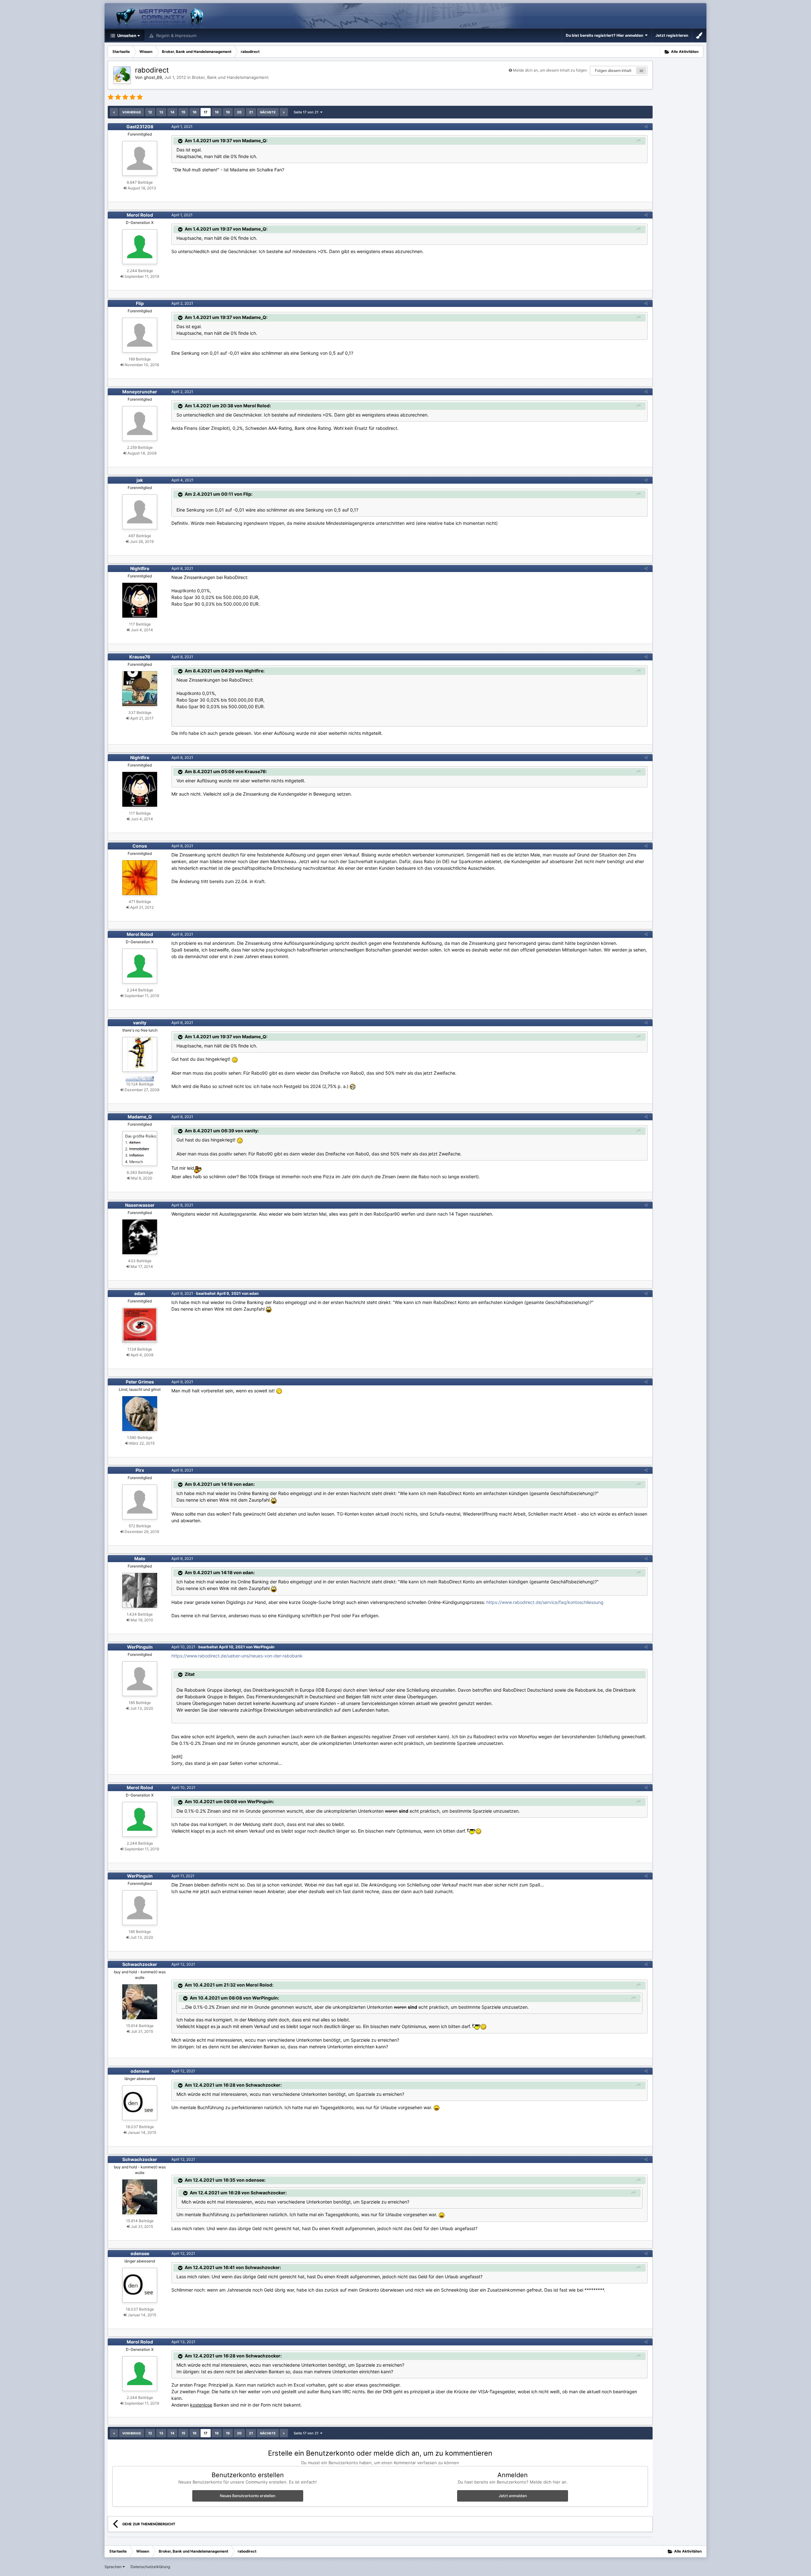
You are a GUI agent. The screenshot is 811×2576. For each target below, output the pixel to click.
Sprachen (114, 2567)
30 (641, 71)
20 (239, 112)
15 (183, 112)
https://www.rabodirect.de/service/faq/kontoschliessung (545, 1602)
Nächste (268, 112)
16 (195, 112)
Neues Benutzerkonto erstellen (248, 2496)
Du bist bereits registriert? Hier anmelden (605, 35)
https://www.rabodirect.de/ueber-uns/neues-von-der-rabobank (237, 1656)
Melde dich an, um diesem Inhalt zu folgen (550, 70)
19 (228, 112)
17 (206, 112)
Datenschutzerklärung (150, 2567)
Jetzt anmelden (513, 2496)
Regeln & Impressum (176, 35)
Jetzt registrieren (672, 35)
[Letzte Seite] (284, 112)
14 (172, 112)
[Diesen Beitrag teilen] (646, 127)
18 (217, 112)
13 (161, 112)
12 (150, 112)
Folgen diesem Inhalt (613, 70)
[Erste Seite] (114, 112)
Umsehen (126, 35)
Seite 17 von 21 (307, 112)
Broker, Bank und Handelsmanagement (230, 77)
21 (251, 112)
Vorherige (132, 112)
